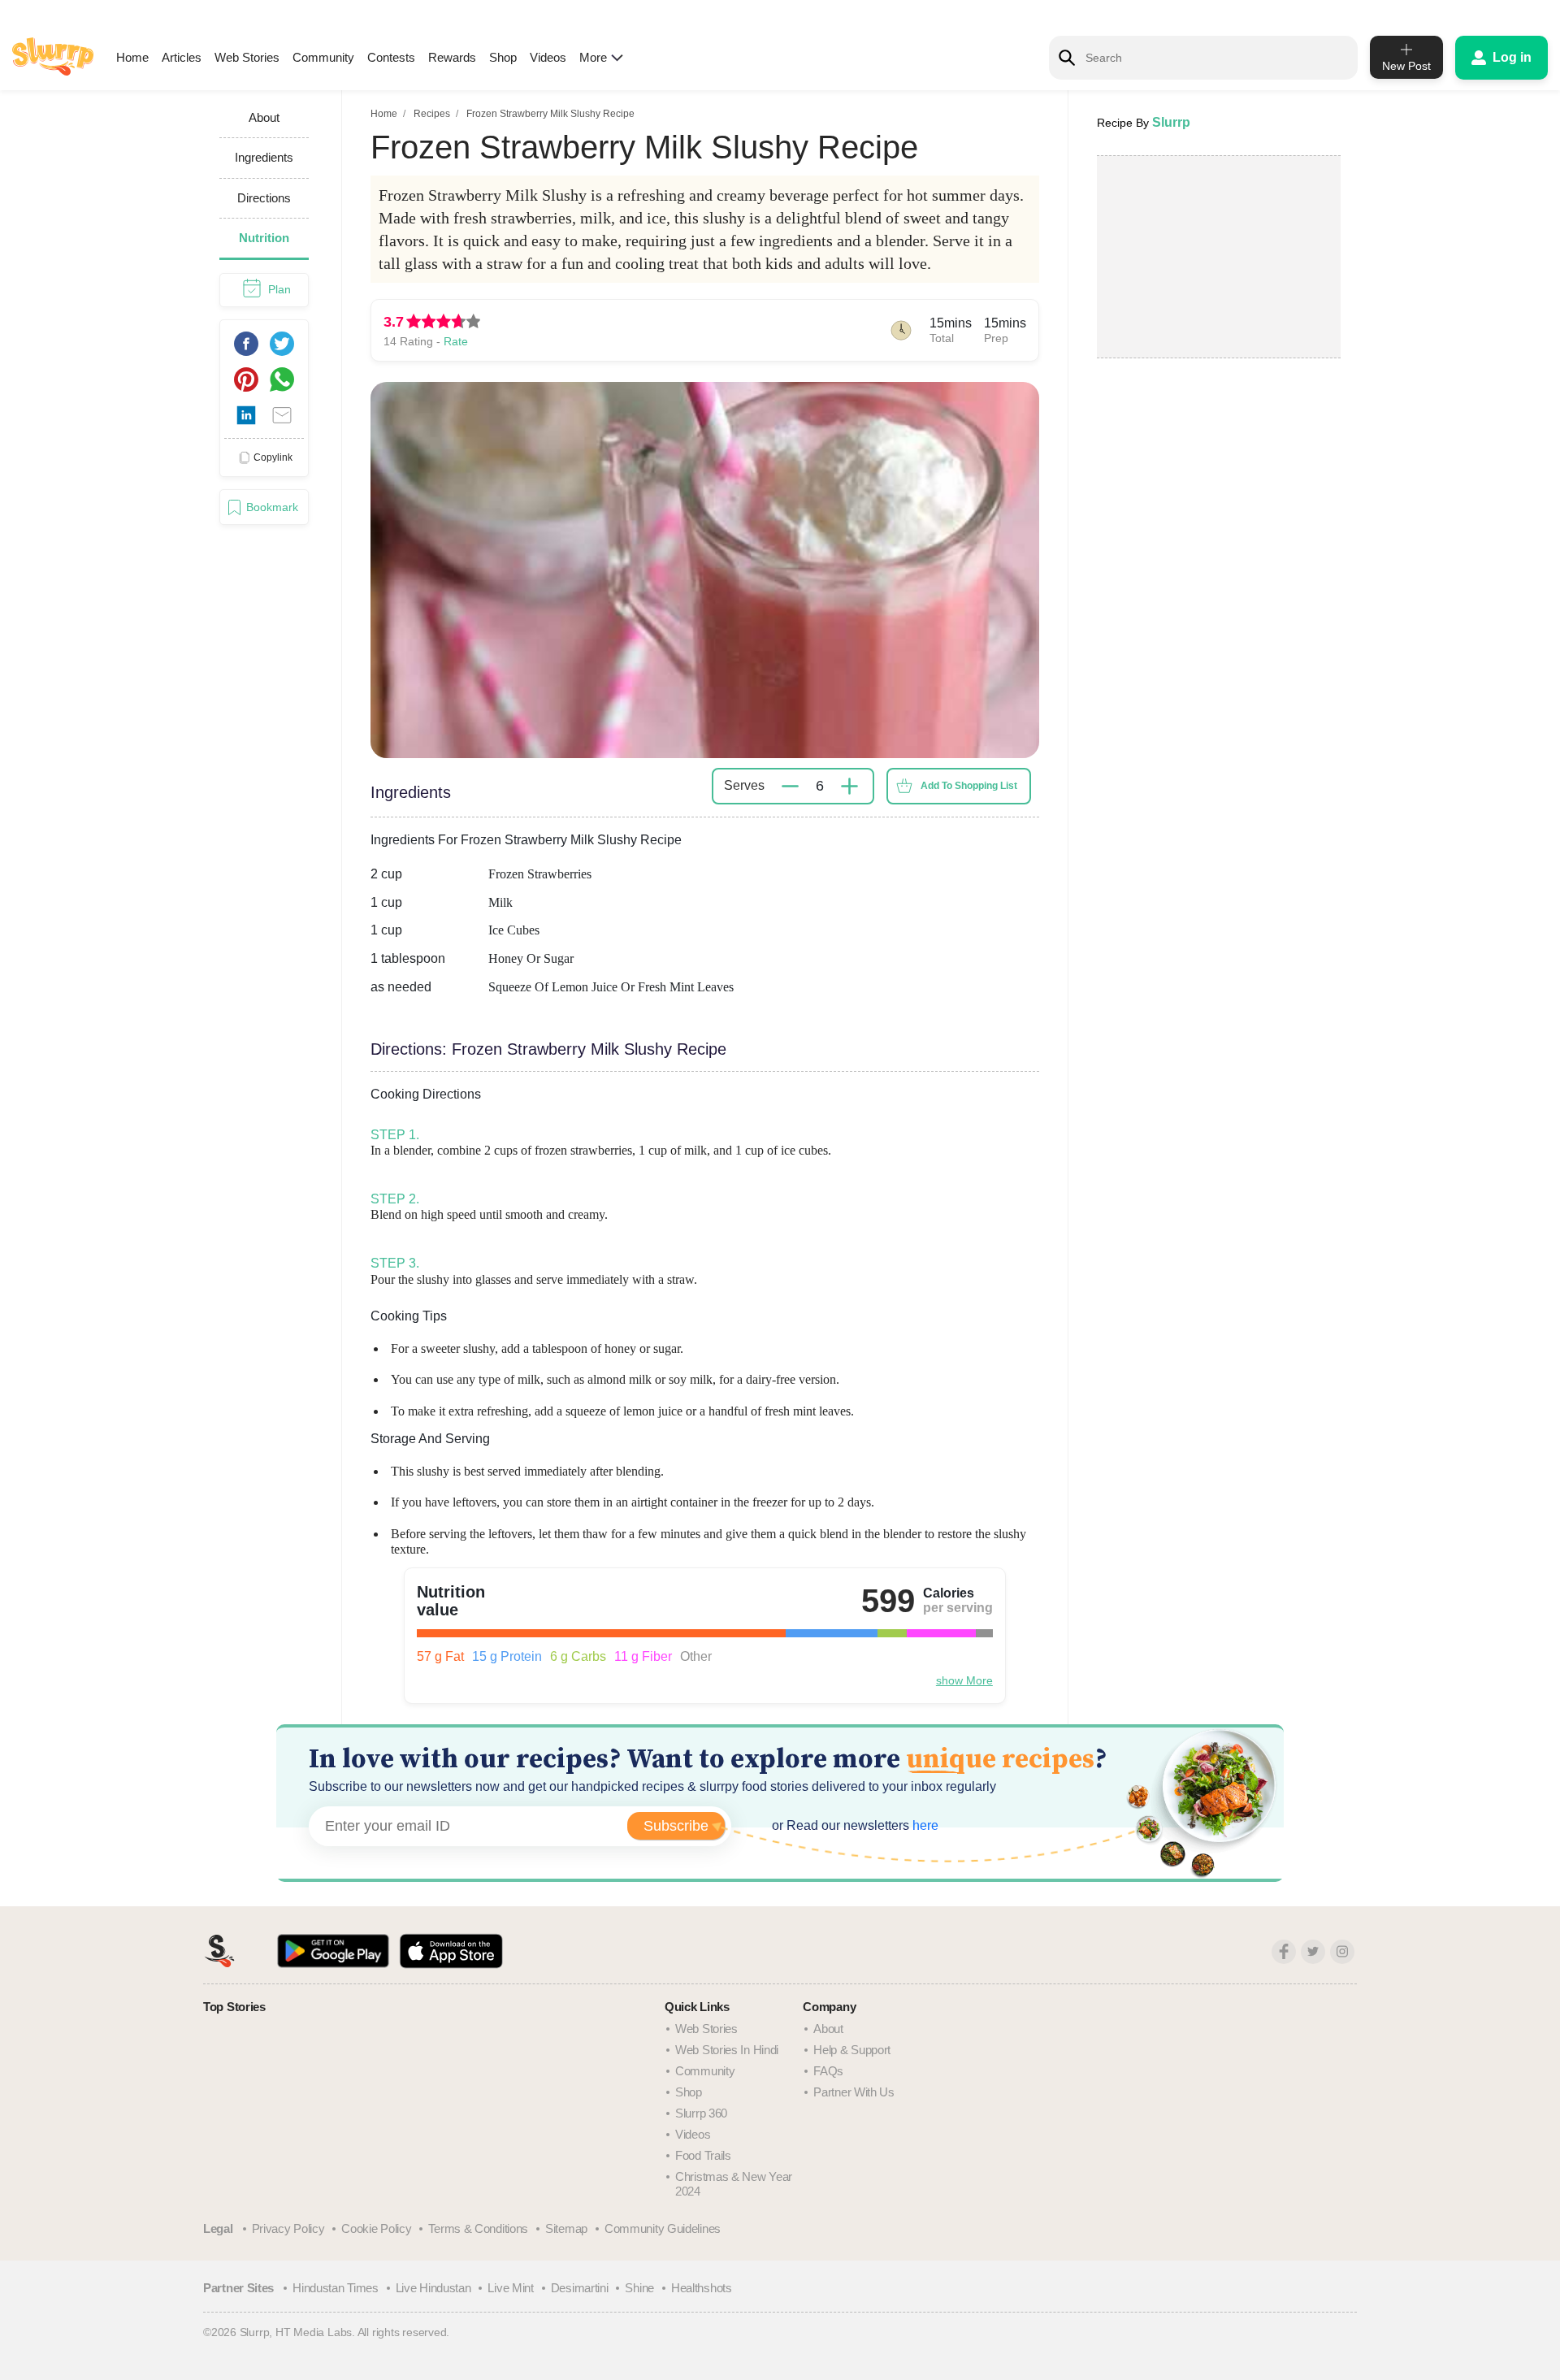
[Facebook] (1284, 1952)
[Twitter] (1313, 1952)
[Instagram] (1342, 1952)
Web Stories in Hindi (727, 2050)
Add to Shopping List (969, 786)
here (924, 1825)
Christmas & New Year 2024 (734, 2184)
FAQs (828, 2071)
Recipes (432, 114)
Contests (391, 57)
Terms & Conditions (478, 2228)
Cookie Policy (376, 2228)
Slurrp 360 (701, 2113)
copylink (273, 457)
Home (132, 57)
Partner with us (854, 2092)
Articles (182, 57)
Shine (639, 2288)
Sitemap (566, 2228)
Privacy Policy (288, 2228)
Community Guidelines (663, 2228)
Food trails (703, 2155)
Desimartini (580, 2288)
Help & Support (852, 2050)
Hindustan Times (336, 2288)
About (828, 2029)
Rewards (452, 57)
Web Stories (247, 57)
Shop (503, 57)
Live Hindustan (433, 2288)
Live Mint (510, 2288)
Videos (548, 57)
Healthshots (702, 2288)
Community (323, 57)
